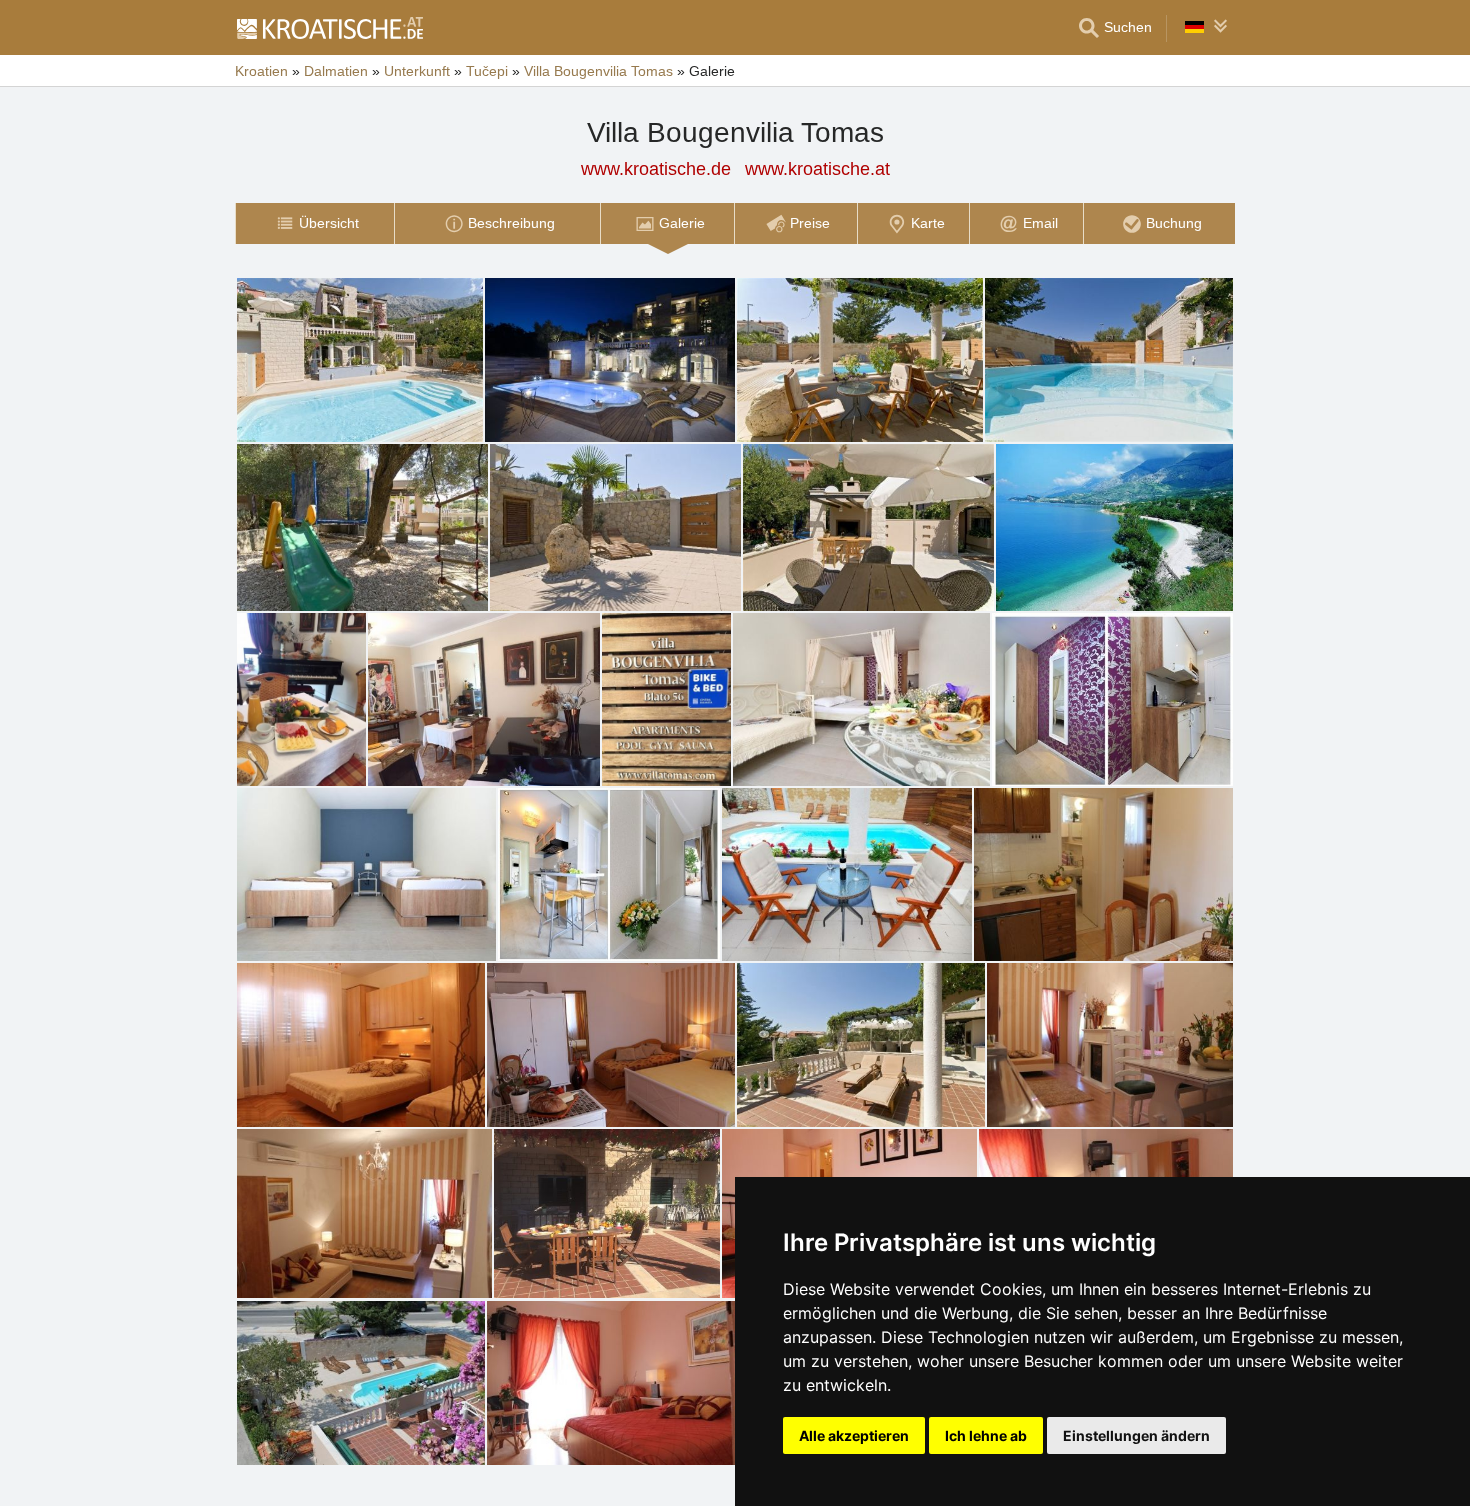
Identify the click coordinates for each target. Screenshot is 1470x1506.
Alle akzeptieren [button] (854, 1435)
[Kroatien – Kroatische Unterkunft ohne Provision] (329, 28)
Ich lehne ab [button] (986, 1435)
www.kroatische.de (656, 169)
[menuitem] (314, 223)
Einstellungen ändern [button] (1136, 1435)
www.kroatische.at (817, 169)
